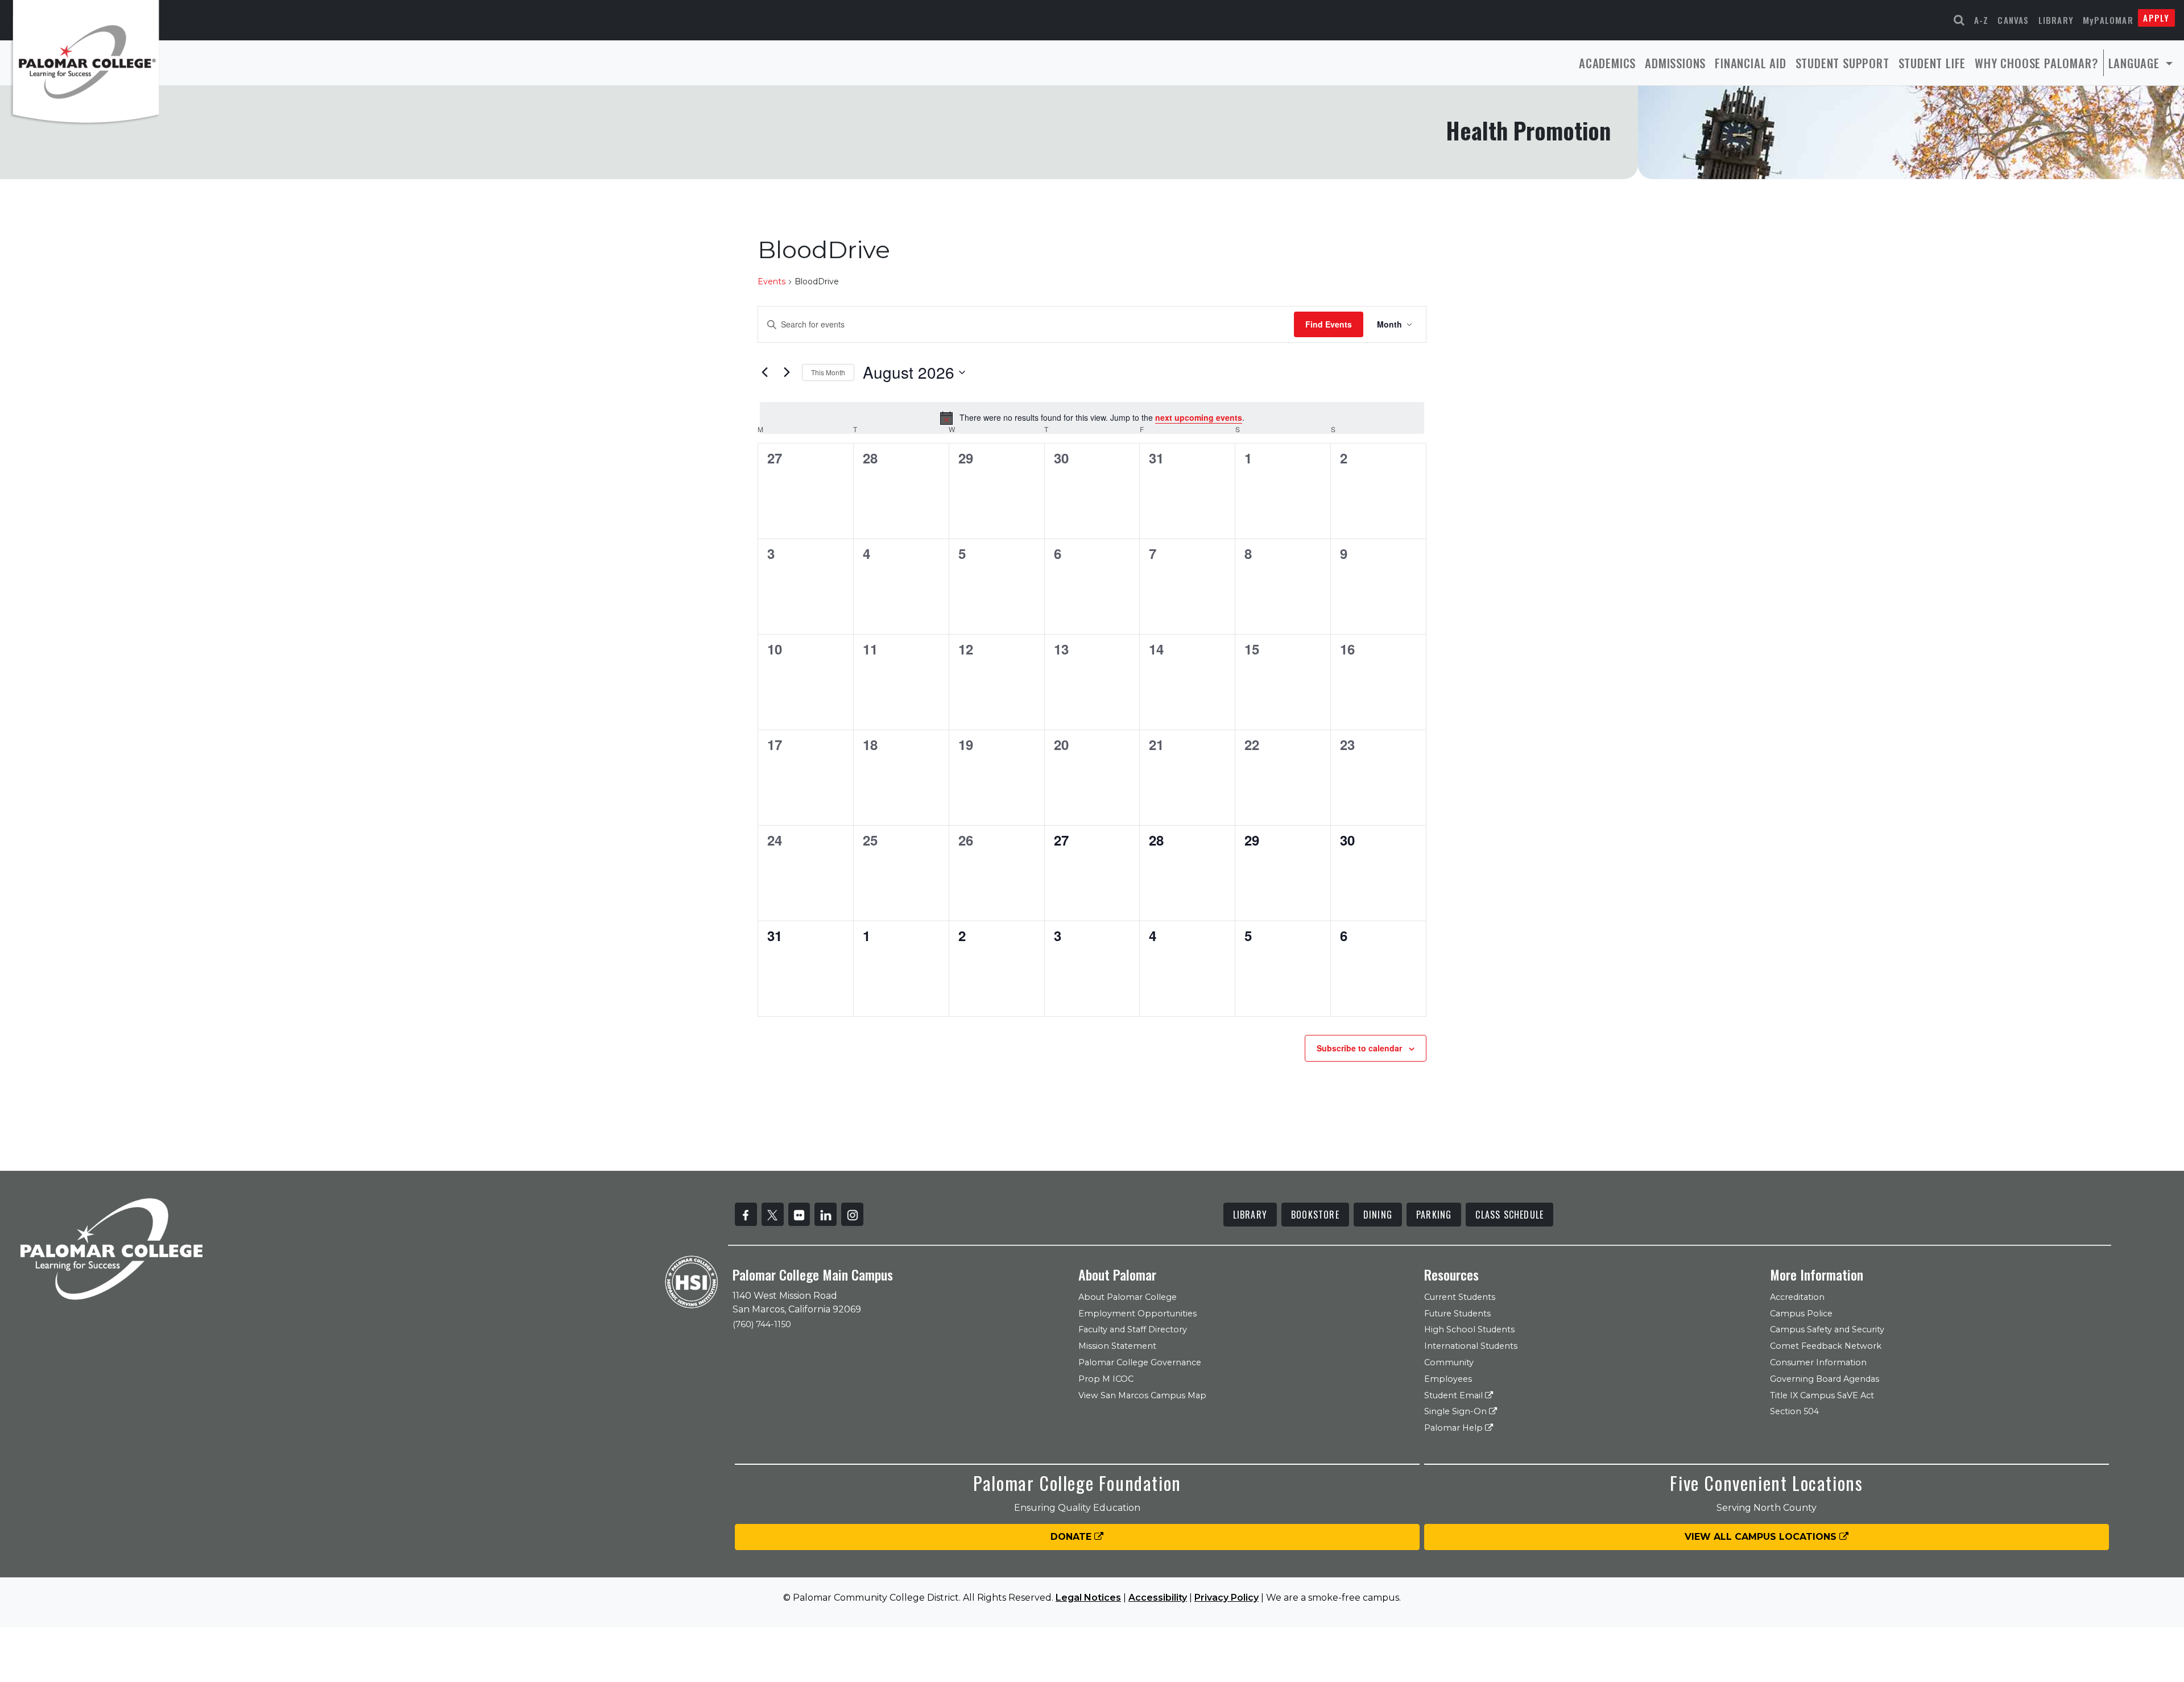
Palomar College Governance (1140, 1362)
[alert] (1092, 418)
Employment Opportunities (1137, 1314)
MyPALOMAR (2108, 20)
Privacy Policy (1227, 1598)
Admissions (1675, 63)
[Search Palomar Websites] (1959, 20)
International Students (1471, 1346)
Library (2056, 20)
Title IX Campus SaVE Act (1822, 1395)
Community (1449, 1362)
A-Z (1982, 20)
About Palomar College (1128, 1297)
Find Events (1329, 324)
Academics (1607, 63)
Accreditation (1797, 1297)
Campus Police (1801, 1314)
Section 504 (1794, 1411)
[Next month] (787, 372)
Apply (2156, 18)
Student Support (1842, 63)
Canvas (2013, 20)
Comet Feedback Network (1826, 1346)
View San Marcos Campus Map (1142, 1395)
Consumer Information (1818, 1362)
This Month (828, 372)
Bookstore (1315, 1215)
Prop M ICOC (1106, 1379)
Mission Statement (1117, 1346)
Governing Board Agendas (1825, 1379)
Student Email (1455, 1395)
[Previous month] (764, 372)
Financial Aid (1750, 63)
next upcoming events (1199, 417)
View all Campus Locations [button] (1762, 1537)
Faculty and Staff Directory (1133, 1329)
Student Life (1932, 63)
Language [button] (2136, 63)
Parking (1434, 1215)
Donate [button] (1072, 1537)
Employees (1448, 1379)
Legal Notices (1088, 1598)
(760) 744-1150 (762, 1324)
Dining (1378, 1215)
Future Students (1457, 1314)
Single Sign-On (1457, 1411)
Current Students (1460, 1297)
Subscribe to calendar (1359, 1048)
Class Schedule (1509, 1215)
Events (772, 281)
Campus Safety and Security (1827, 1329)
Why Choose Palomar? (2036, 63)
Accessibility (1158, 1598)
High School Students (1469, 1329)
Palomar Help (1455, 1428)
